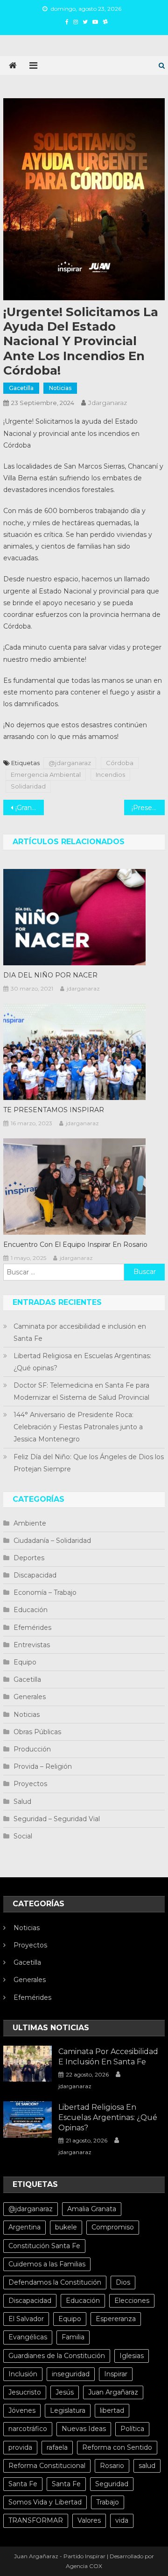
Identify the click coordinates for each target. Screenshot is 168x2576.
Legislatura (68, 2410)
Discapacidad (35, 1575)
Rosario (112, 2466)
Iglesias (132, 2356)
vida (122, 2520)
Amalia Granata (92, 2209)
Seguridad (112, 2484)
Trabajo (108, 2502)
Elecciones (132, 2301)
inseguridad (71, 2374)
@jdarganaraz (70, 763)
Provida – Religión (43, 1766)
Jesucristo (25, 2392)
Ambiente (30, 1523)
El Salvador (26, 2319)
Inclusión (23, 2374)
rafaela (57, 2447)
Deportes (29, 1558)
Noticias (60, 388)
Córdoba (120, 763)
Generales (30, 1697)
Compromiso (113, 2227)
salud (147, 2466)
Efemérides (32, 1628)
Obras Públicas (37, 1732)
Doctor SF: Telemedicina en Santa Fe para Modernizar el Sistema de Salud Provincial (81, 1391)
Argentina (24, 2227)
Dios (123, 2282)
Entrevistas (32, 1645)
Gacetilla (21, 388)
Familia (73, 2337)
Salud (22, 1802)
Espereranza (116, 2319)
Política (132, 2429)
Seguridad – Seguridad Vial (57, 1819)
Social (23, 1836)
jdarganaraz (108, 403)
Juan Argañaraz (113, 2392)
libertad (112, 2410)
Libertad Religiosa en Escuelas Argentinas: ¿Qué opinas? (82, 1362)
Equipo (25, 1662)
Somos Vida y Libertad (45, 2502)
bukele (66, 2227)
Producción (32, 1749)
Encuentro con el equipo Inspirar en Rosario (75, 1245)
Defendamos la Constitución (55, 2282)
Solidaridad (28, 786)
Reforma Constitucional (47, 2466)
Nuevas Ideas (84, 2429)
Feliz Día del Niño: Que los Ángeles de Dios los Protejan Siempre (89, 1463)
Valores (89, 2520)
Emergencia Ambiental (46, 774)
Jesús (65, 2392)
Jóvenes (22, 2410)
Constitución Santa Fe (44, 2246)
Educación (31, 1610)
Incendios (110, 774)
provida (20, 2447)
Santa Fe (23, 2484)
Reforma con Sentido (117, 2447)
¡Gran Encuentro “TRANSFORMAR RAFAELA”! (29, 808)
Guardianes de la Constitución (57, 2356)
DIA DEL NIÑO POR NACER (50, 975)
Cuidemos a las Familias (47, 2264)
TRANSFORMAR (36, 2520)
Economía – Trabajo (45, 1592)
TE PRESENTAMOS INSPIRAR (54, 1110)
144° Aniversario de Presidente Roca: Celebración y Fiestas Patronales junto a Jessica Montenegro (78, 1427)
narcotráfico (28, 2429)
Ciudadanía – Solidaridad (52, 1541)
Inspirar (116, 2374)
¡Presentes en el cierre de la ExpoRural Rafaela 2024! (148, 808)
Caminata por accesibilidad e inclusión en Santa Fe (80, 1332)
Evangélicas (28, 2337)
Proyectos (30, 1784)
